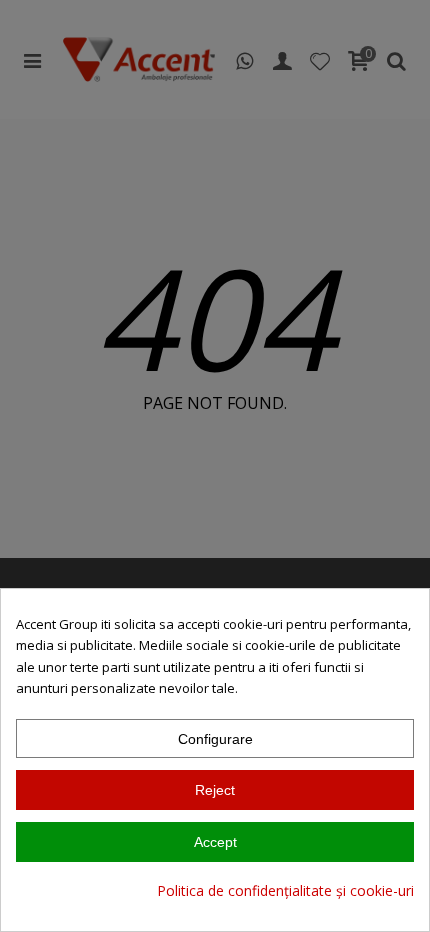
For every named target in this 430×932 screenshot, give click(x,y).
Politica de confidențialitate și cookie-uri (285, 890)
